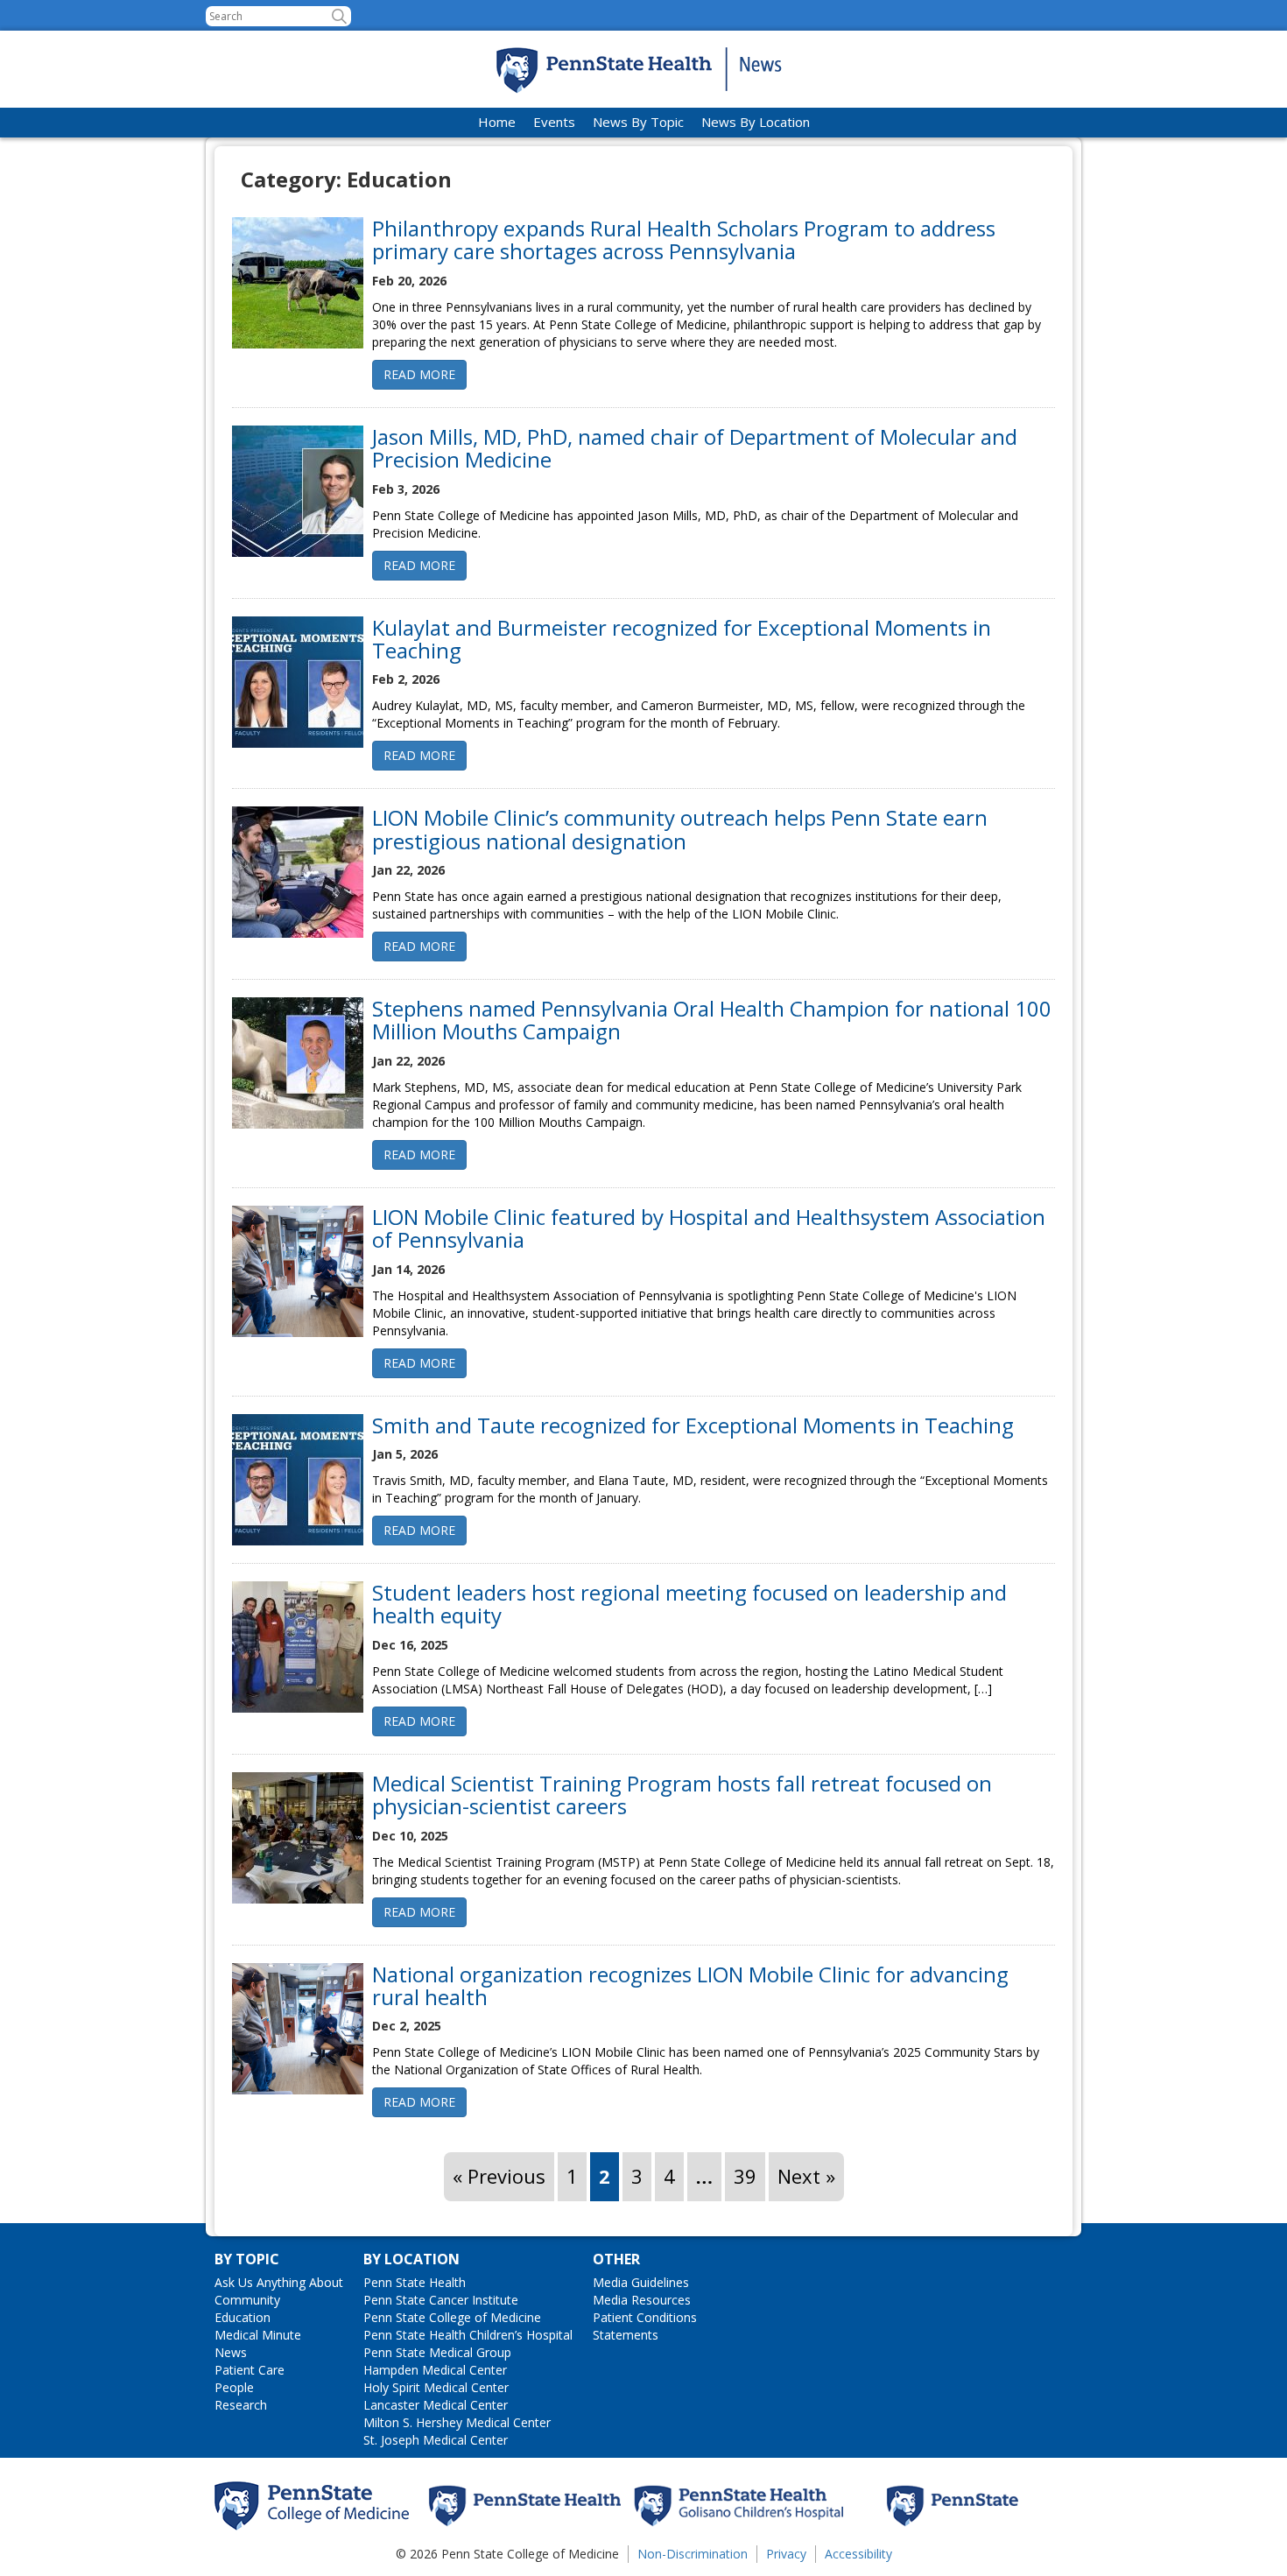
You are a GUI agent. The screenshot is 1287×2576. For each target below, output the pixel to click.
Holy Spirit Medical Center (436, 2387)
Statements (626, 2335)
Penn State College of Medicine (452, 2317)
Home (497, 122)
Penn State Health (415, 2282)
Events (554, 122)
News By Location (756, 122)
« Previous (499, 2176)
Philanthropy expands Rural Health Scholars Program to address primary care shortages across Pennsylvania (684, 239)
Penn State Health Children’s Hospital (468, 2335)
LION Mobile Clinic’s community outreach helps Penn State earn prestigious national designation (680, 829)
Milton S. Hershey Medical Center (457, 2422)
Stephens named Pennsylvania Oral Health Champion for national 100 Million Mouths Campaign (712, 1020)
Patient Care (250, 2370)
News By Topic (638, 122)
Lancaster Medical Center (436, 2405)
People (234, 2387)
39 (745, 2176)
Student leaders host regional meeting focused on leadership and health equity (689, 1604)
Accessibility (858, 2554)
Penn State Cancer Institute (441, 2300)
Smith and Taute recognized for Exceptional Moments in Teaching (693, 1425)
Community (247, 2300)
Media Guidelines (641, 2282)
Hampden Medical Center (435, 2370)
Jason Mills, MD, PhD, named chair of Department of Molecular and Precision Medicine (695, 448)
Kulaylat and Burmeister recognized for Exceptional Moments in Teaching (682, 639)
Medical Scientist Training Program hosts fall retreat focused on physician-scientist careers (682, 1795)
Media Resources (642, 2300)
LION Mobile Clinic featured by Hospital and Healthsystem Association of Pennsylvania (709, 1228)
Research (241, 2405)
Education (243, 2317)
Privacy (786, 2554)
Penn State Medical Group (437, 2352)
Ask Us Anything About (279, 2282)
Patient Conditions (645, 2317)
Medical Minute (258, 2335)
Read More (419, 374)
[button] (339, 16)
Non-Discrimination (693, 2554)
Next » (806, 2176)
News (231, 2352)
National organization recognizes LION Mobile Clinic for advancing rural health (690, 1985)
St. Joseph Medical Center (436, 2440)
